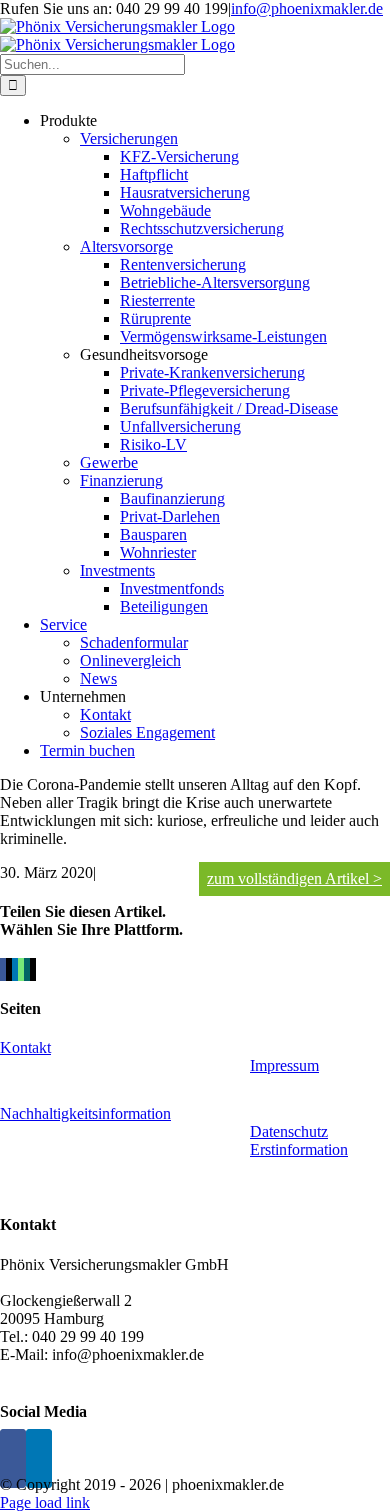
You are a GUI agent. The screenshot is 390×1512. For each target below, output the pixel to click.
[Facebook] (13, 1458)
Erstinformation (299, 1149)
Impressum (284, 1065)
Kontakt (25, 1047)
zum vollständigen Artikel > (294, 878)
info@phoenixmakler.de (307, 8)
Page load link (45, 1502)
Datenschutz (289, 1131)
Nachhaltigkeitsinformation (85, 1113)
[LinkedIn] (39, 1458)
